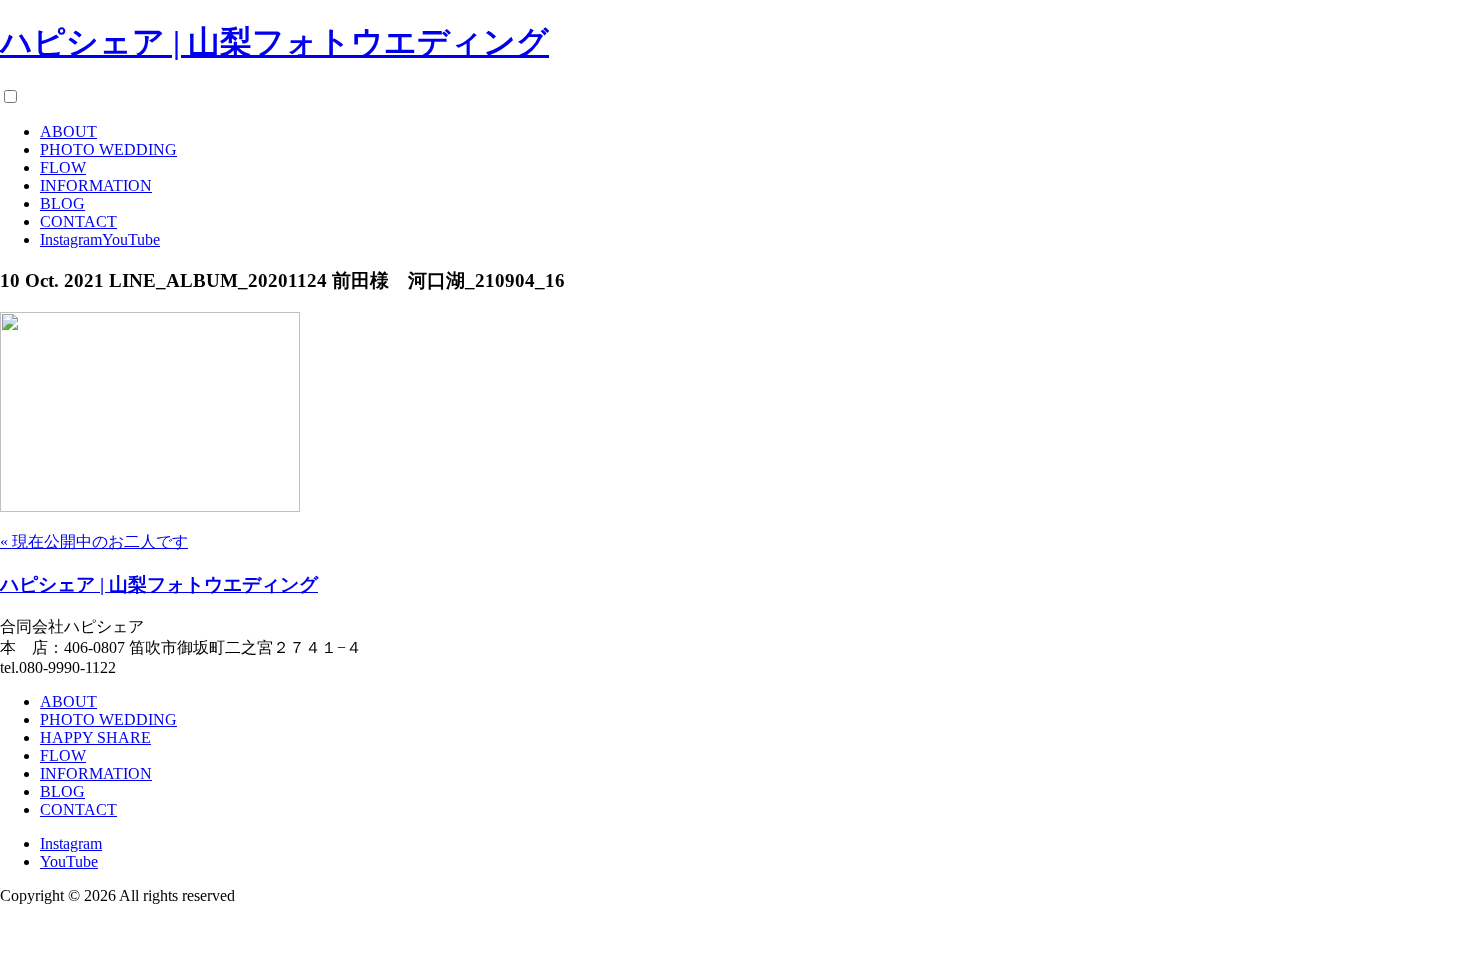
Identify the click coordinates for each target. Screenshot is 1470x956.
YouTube (131, 239)
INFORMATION (96, 185)
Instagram (71, 239)
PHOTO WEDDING (108, 149)
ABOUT (68, 131)
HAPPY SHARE (95, 737)
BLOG (62, 203)
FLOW (63, 167)
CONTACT (78, 221)
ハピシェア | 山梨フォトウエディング (274, 42)
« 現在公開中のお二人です (94, 541)
